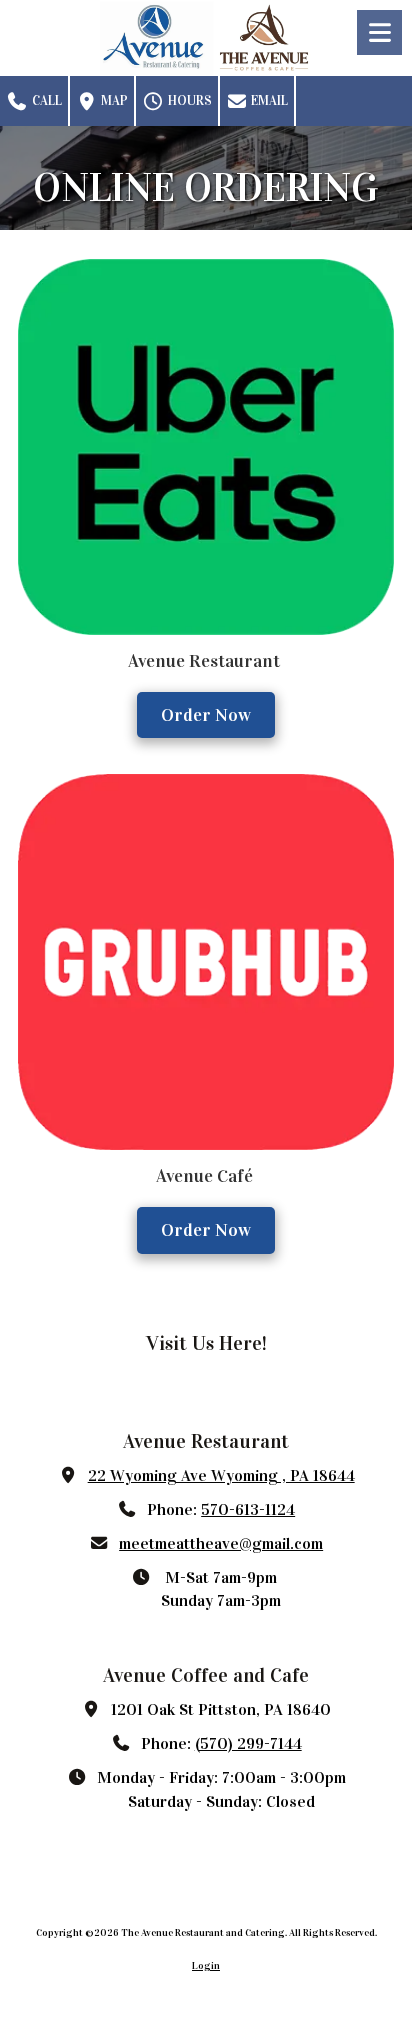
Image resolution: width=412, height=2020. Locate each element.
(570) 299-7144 (248, 1743)
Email (268, 101)
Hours (188, 101)
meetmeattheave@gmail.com (221, 1543)
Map (113, 101)
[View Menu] (379, 32)
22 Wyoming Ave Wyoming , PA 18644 (221, 1475)
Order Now (206, 715)
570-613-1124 (248, 1509)
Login (206, 1966)
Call (45, 101)
